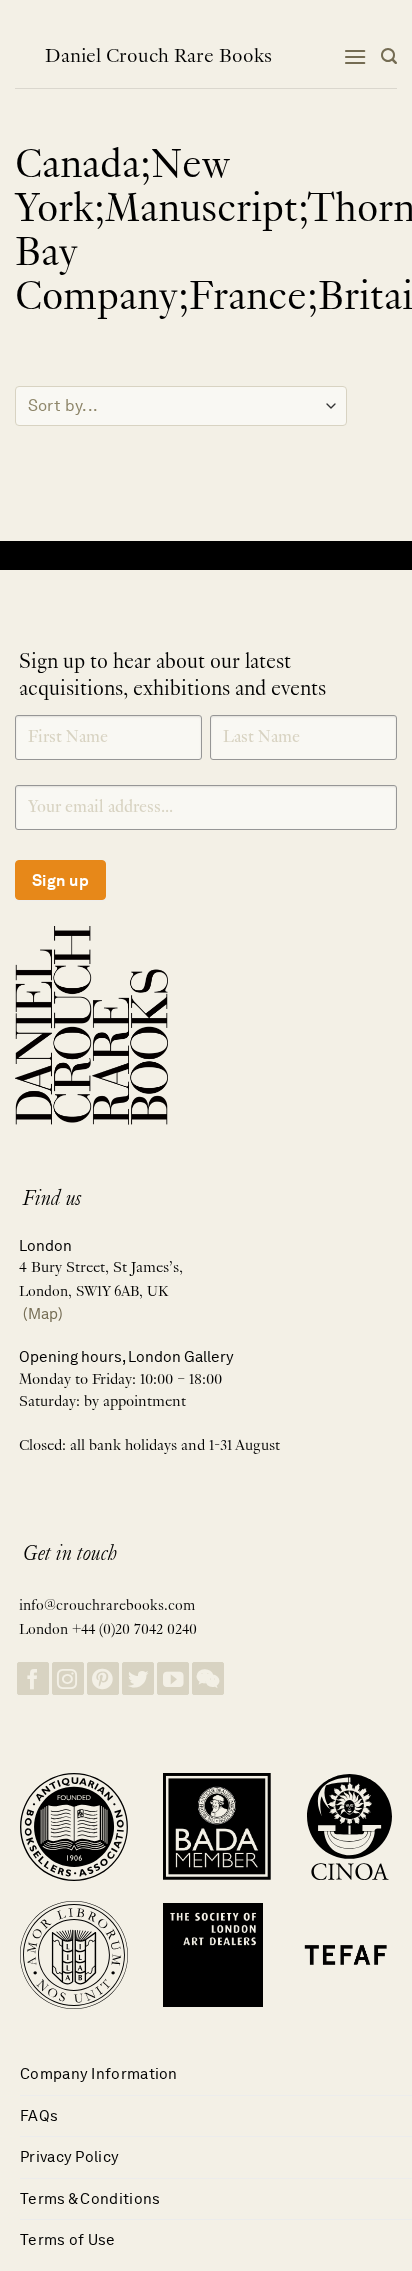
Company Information (99, 2073)
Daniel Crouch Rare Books (158, 57)
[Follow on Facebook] (33, 1678)
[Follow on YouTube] (173, 1678)
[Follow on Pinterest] (103, 1678)
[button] (355, 56)
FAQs (39, 2115)
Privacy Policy (69, 2156)
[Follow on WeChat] (208, 1678)
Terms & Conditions (90, 2198)
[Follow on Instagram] (68, 1678)
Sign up (60, 880)
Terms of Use (68, 2239)
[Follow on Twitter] (138, 1678)
